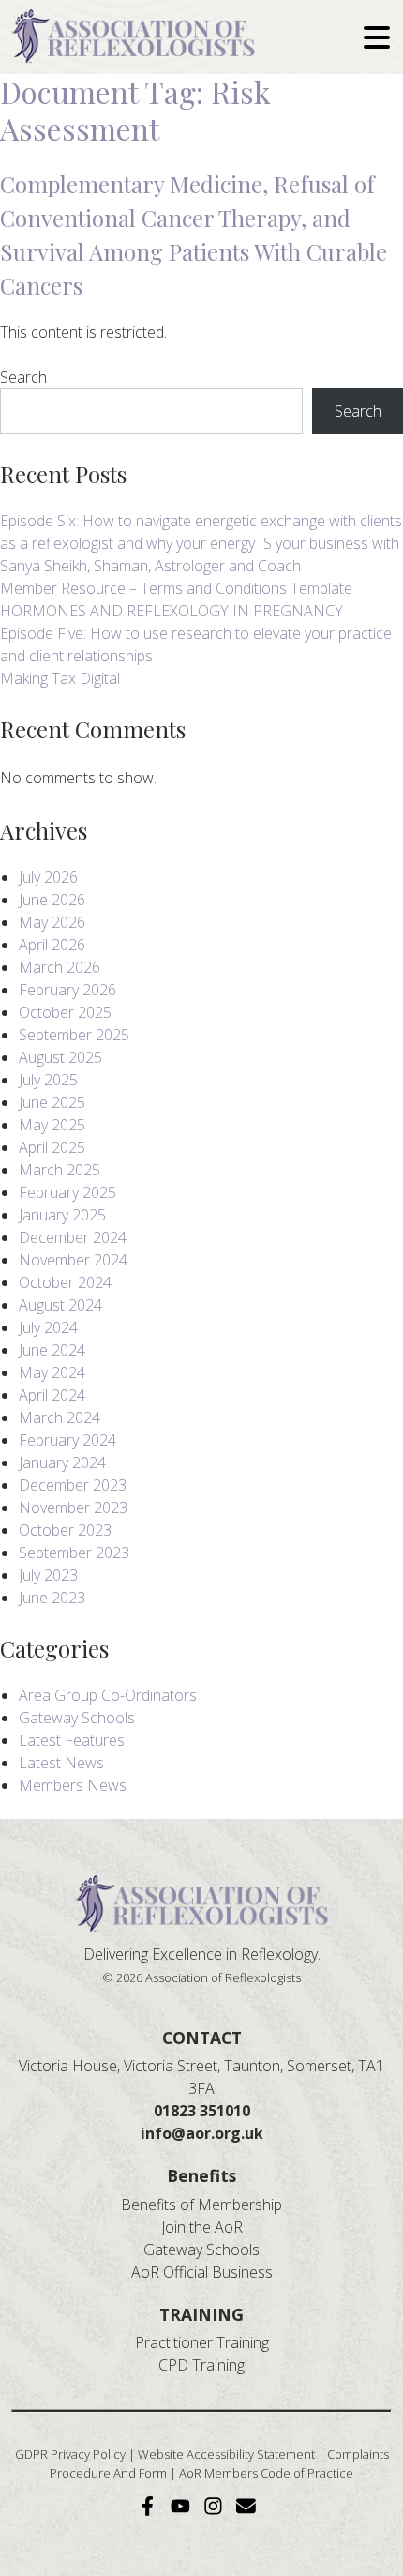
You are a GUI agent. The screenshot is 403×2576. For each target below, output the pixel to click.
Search (23, 377)
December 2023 (73, 1485)
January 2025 (62, 1215)
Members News (73, 1785)
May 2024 (52, 1372)
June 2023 (52, 1598)
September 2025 (74, 1035)
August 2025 (60, 1057)
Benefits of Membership (201, 2205)
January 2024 (62, 1462)
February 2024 (67, 1440)
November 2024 (73, 1260)
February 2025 (67, 1192)
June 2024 (52, 1350)
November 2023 (73, 1508)
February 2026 (67, 990)
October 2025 (65, 1012)
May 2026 (52, 922)
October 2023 (65, 1530)
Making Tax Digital (60, 678)
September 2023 (74, 1553)
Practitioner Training (202, 2342)
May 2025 (52, 1125)
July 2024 (48, 1327)
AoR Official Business (202, 2272)
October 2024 (65, 1282)
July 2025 (48, 1080)
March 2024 (60, 1417)
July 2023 (48, 1575)
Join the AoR (202, 2227)
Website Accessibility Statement (226, 2454)
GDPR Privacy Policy (70, 2454)
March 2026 (60, 967)
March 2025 (60, 1170)
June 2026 (52, 900)
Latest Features (72, 1740)
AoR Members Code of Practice (266, 2473)
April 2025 (52, 1147)
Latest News (61, 1763)
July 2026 (48, 877)
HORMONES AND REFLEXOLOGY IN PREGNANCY (172, 611)
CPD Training (201, 2365)
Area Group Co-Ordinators (108, 1695)
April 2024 (52, 1395)
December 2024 (73, 1237)
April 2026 (52, 945)
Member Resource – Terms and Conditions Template (176, 588)
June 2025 (52, 1102)
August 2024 (60, 1305)
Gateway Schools (77, 1718)
